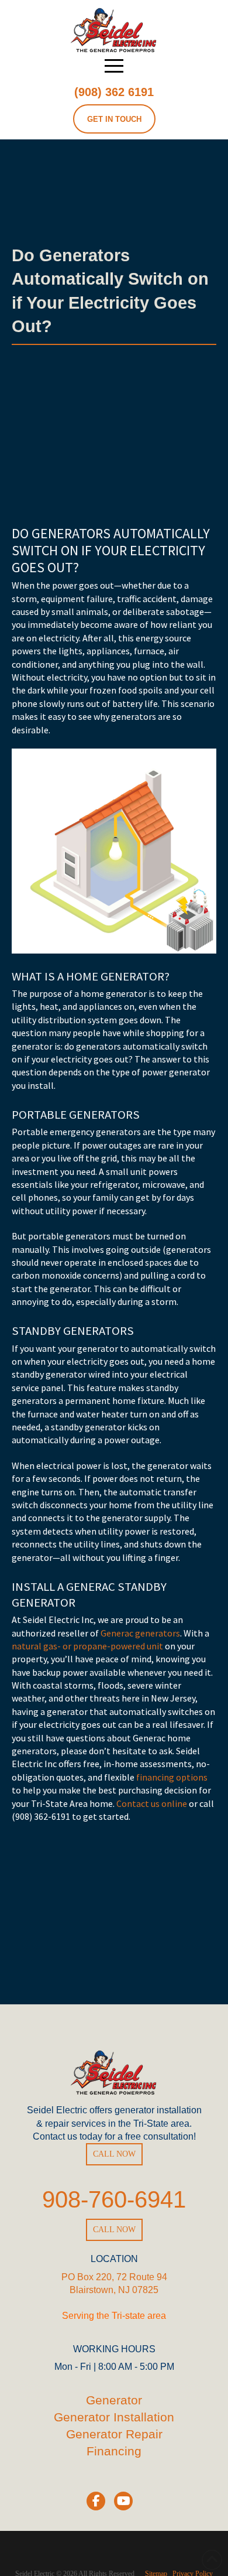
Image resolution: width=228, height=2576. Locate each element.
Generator (114, 2400)
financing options (172, 1777)
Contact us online (152, 1803)
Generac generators (140, 1633)
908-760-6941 (114, 2199)
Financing (114, 2451)
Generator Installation (114, 2417)
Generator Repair (114, 2434)
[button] (114, 66)
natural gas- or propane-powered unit (87, 1646)
